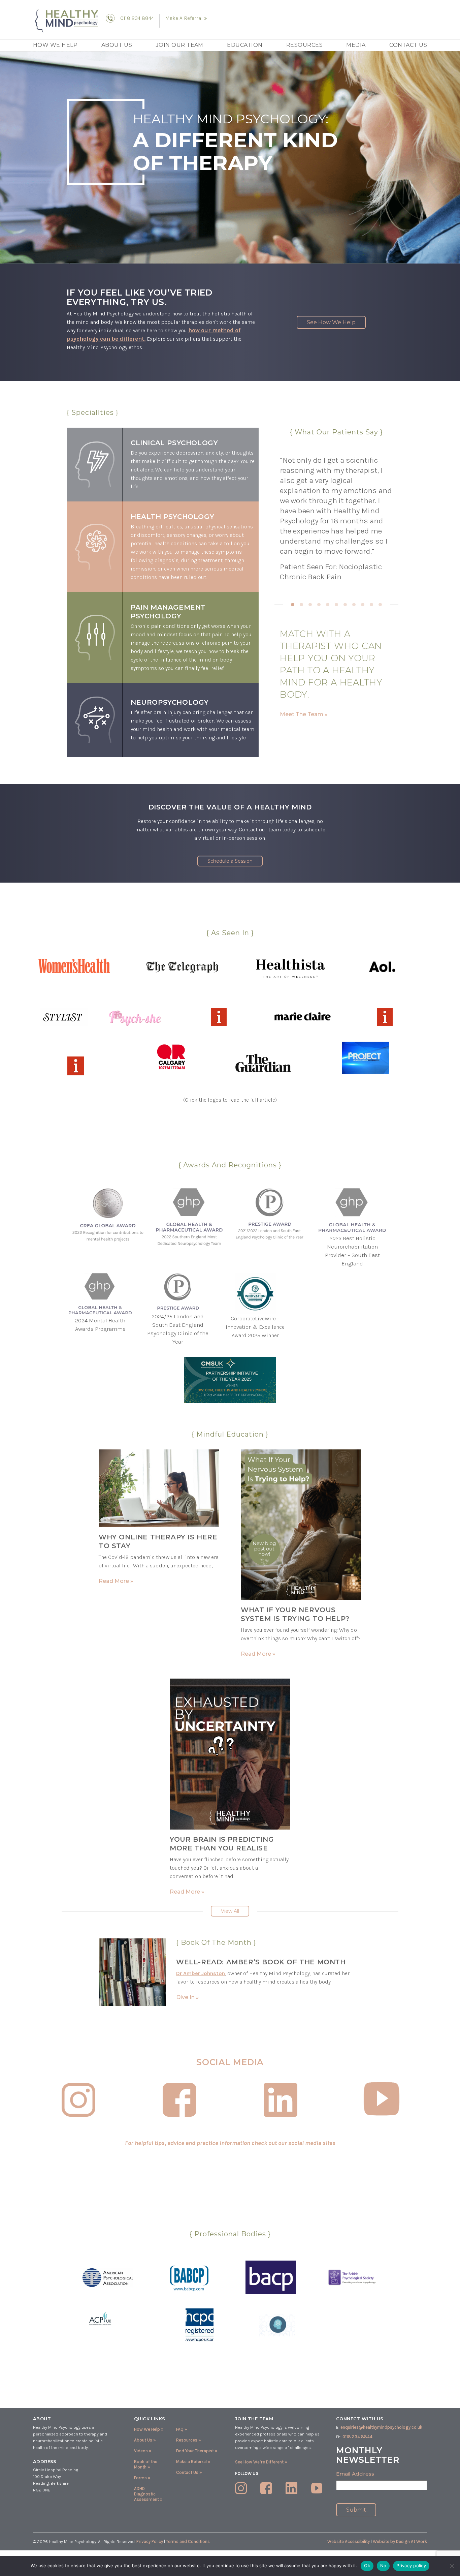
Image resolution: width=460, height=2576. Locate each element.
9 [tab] (363, 605)
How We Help (55, 45)
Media (356, 45)
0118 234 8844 (137, 18)
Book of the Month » (146, 2464)
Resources (304, 45)
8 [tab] (354, 605)
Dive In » (187, 1997)
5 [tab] (328, 605)
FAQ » (182, 2429)
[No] (452, 2566)
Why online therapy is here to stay (158, 1541)
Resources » (189, 2440)
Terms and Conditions (188, 2541)
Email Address (355, 2474)
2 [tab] (301, 605)
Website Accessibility (349, 2541)
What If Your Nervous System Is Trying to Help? (295, 1614)
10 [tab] (371, 605)
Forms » (142, 2478)
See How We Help (331, 322)
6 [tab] (336, 605)
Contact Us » (189, 2472)
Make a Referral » (193, 2462)
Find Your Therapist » (197, 2451)
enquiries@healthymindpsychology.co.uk (381, 2427)
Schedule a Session (230, 861)
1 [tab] (293, 605)
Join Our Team (180, 45)
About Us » (145, 2440)
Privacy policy (411, 2566)
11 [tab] (380, 605)
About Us (117, 45)
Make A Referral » (186, 18)
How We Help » (149, 2429)
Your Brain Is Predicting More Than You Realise (222, 1844)
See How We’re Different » (261, 2462)
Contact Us (408, 45)
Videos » (143, 2451)
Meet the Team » (304, 714)
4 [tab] (319, 605)
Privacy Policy (150, 2541)
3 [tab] (310, 605)
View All (230, 1911)
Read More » (116, 1581)
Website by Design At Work (400, 2541)
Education (245, 45)
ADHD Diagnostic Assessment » (148, 2494)
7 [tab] (345, 605)
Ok (367, 2566)
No (383, 2566)
